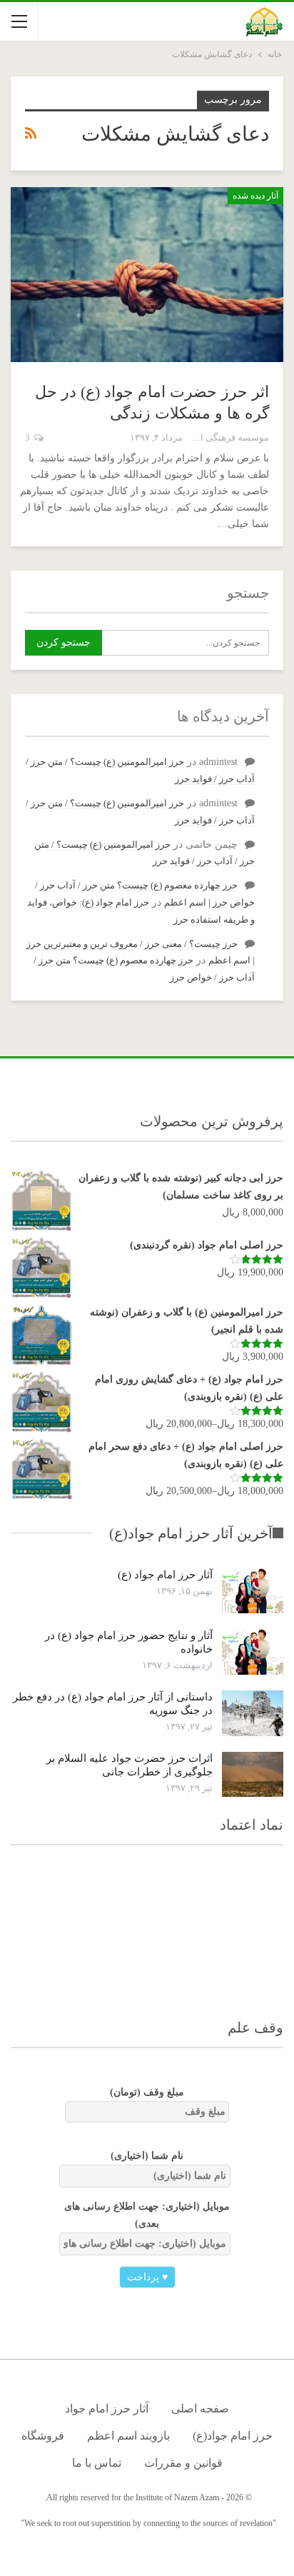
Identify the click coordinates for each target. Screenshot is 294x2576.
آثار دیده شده (255, 196)
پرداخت (147, 2277)
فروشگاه (43, 2436)
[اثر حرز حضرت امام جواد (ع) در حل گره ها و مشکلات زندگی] (147, 274)
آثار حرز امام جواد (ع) (165, 1575)
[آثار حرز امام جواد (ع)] (253, 1591)
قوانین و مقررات (183, 2463)
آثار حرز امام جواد (107, 2409)
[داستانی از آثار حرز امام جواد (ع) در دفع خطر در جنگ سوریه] (253, 1713)
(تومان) (147, 2092)
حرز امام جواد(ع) (233, 2436)
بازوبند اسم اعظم (128, 2436)
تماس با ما (97, 2463)
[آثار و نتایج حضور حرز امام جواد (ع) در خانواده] (253, 1652)
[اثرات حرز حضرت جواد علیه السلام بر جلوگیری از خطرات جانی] (253, 1775)
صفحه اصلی (200, 2409)
